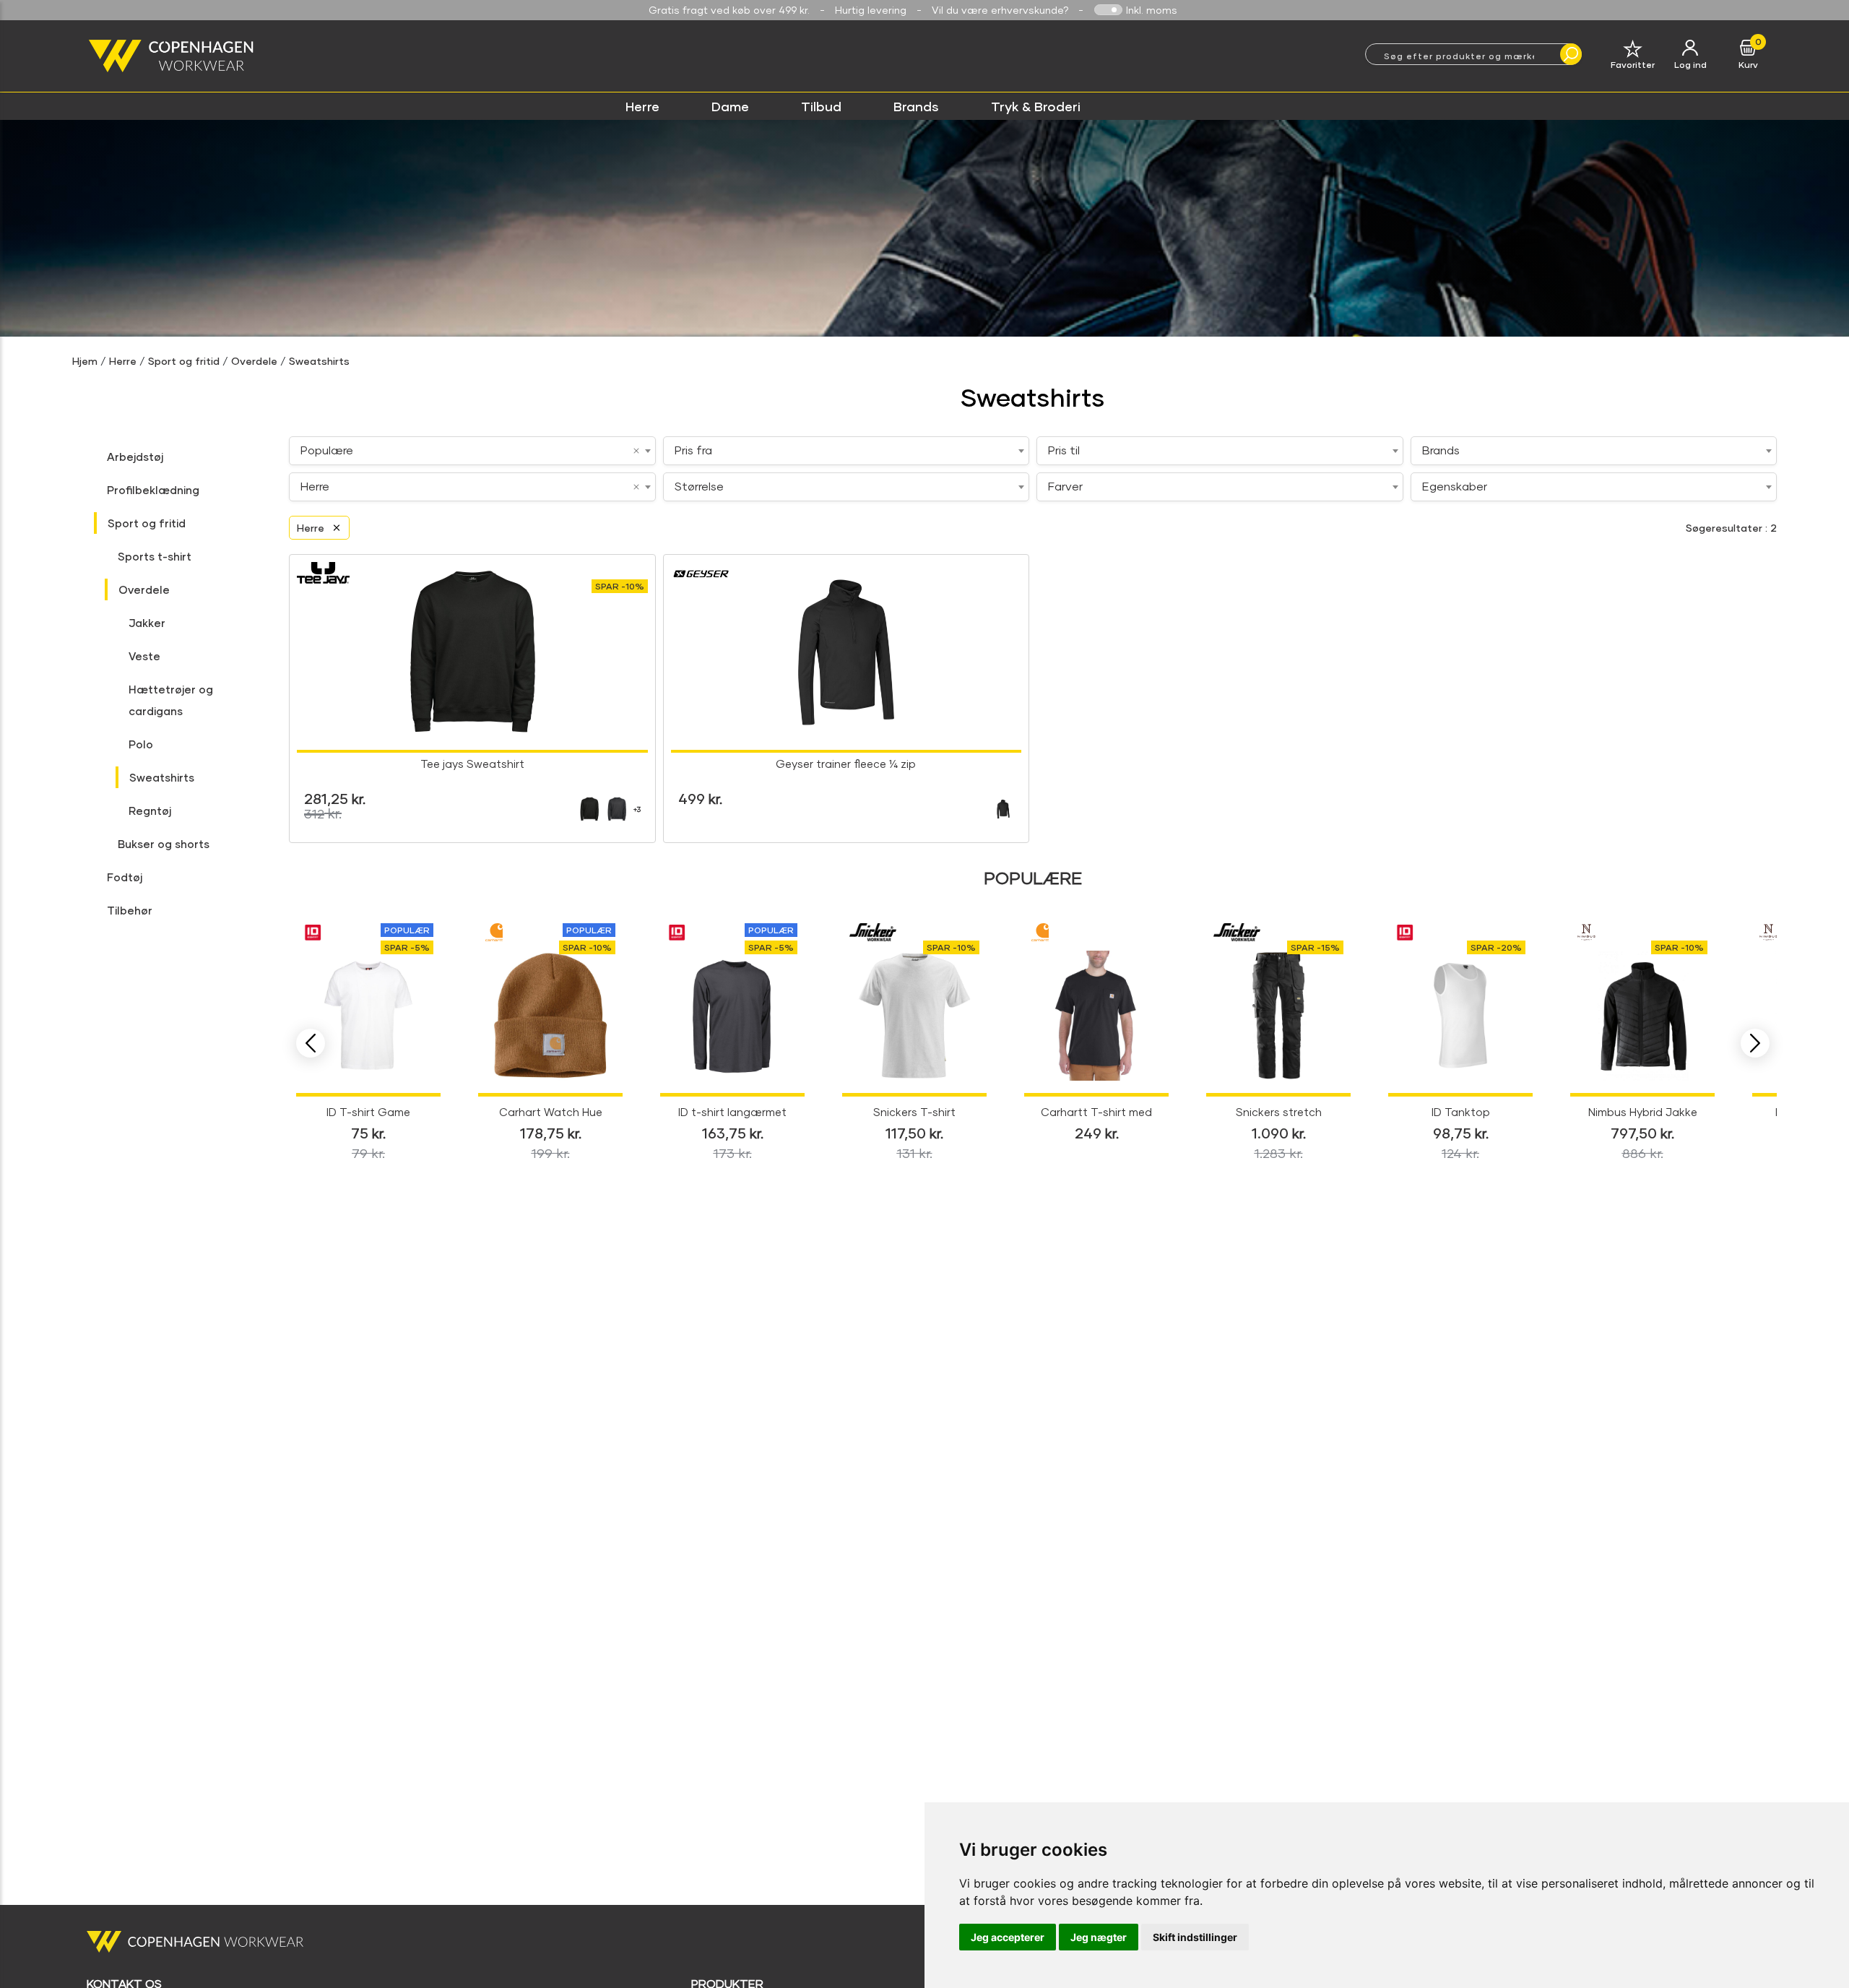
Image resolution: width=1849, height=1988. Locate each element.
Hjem (85, 361)
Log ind (1690, 65)
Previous (311, 1043)
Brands (916, 106)
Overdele (254, 361)
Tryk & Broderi (1036, 106)
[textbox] (846, 450)
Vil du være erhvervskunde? (1000, 10)
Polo (141, 744)
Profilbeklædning (153, 490)
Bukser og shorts (164, 844)
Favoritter (1633, 65)
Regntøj (150, 811)
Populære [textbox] (327, 450)
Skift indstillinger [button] (1195, 1937)
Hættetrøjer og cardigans (171, 700)
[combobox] (472, 451)
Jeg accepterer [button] (1008, 1937)
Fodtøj (125, 877)
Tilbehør (130, 910)
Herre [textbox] (315, 486)
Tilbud (821, 106)
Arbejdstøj (135, 457)
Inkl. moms (1152, 10)
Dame (730, 106)
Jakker (147, 623)
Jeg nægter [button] (1099, 1937)
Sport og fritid (184, 361)
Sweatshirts (319, 361)
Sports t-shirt (155, 556)
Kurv (1748, 65)
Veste (144, 656)
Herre (642, 106)
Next (1755, 1043)
